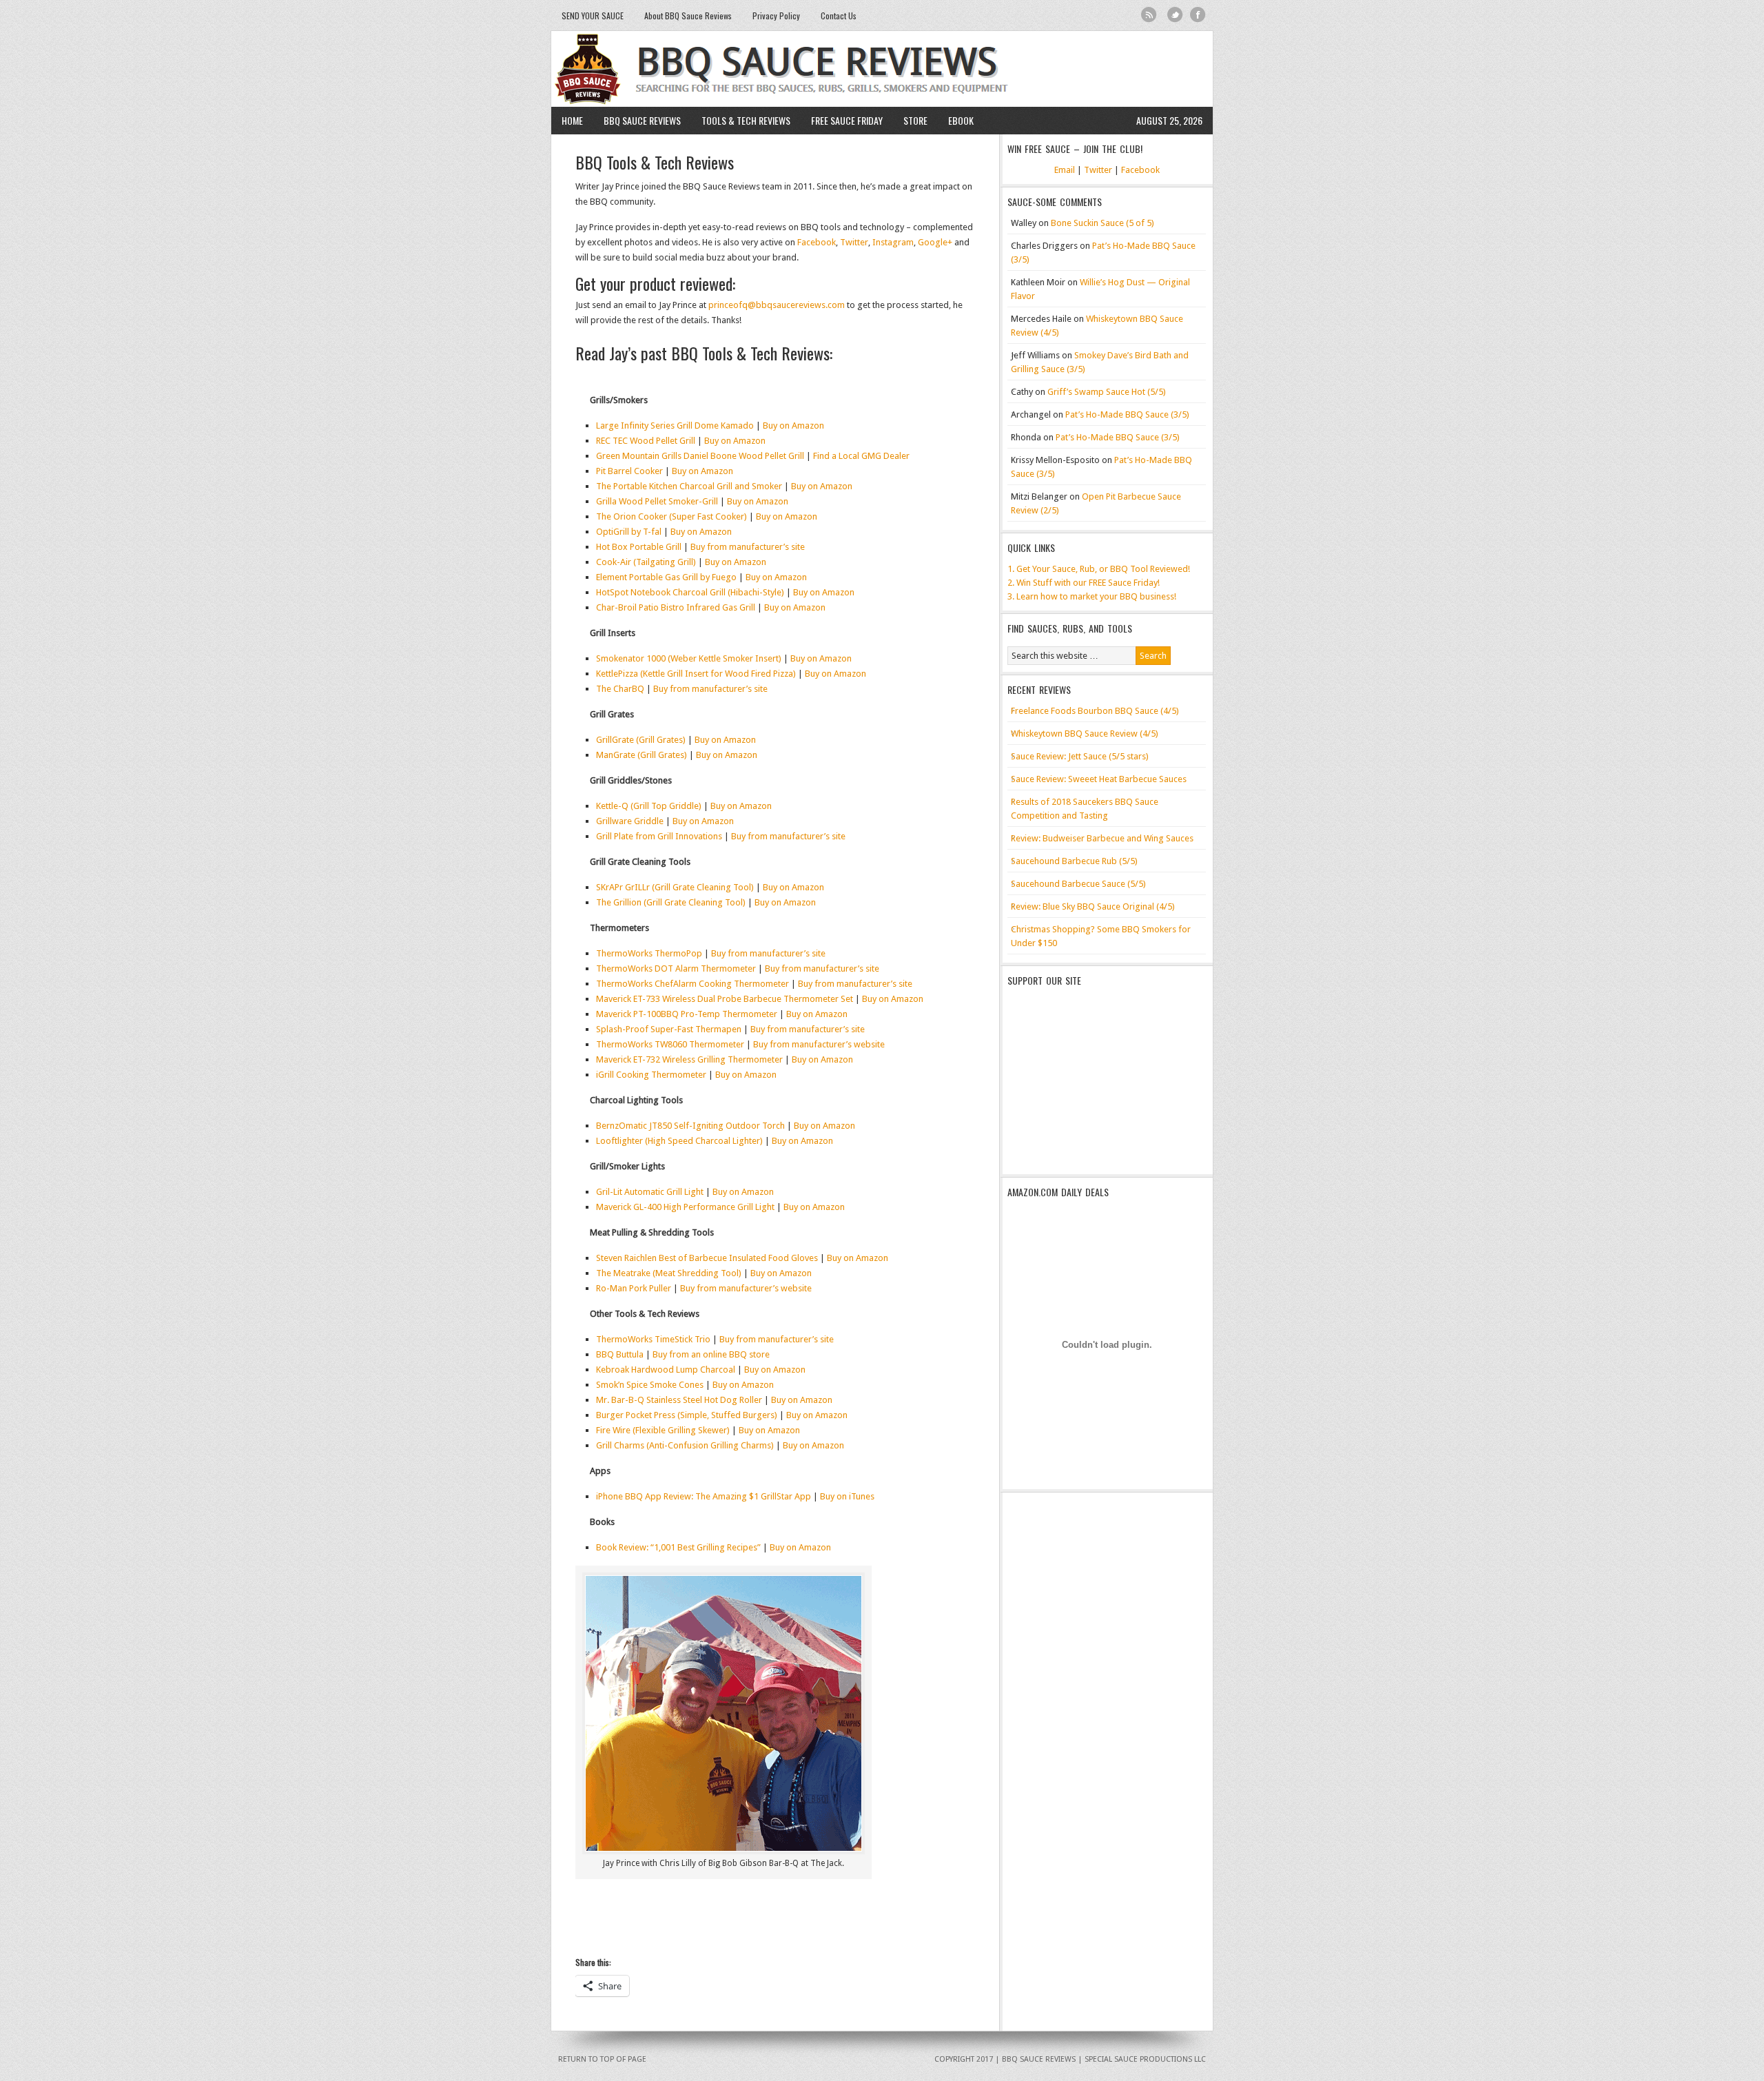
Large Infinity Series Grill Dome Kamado (675, 426)
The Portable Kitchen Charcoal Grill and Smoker (689, 486)
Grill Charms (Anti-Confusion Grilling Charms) (685, 1445)
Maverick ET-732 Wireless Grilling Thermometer (689, 1059)
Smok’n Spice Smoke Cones (650, 1385)
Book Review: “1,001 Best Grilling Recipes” (678, 1547)
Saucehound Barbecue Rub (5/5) (1074, 861)
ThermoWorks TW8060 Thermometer (670, 1044)
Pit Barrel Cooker (629, 471)
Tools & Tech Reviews (741, 120)
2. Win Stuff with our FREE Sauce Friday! (1084, 583)
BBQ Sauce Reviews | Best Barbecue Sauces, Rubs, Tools (882, 69)
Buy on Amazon (793, 426)
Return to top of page (602, 2059)
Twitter (1175, 15)
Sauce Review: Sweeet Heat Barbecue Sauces (1099, 779)
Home (572, 120)
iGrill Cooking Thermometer (651, 1075)
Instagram (893, 242)
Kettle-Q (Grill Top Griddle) (649, 806)
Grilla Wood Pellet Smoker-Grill (657, 501)
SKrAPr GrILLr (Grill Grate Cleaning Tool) (675, 887)
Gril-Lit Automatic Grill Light (650, 1192)
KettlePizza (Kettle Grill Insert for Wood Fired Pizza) (696, 674)
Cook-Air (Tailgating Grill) (646, 562)
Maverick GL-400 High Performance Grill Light (685, 1207)
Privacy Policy (776, 16)
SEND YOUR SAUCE (593, 16)
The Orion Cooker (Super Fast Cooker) (671, 516)
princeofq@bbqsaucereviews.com (777, 305)
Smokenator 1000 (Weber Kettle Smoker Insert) (689, 658)
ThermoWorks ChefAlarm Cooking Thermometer (693, 984)
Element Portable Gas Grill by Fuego (666, 577)
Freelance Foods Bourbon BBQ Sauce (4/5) (1095, 711)
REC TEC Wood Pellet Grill (646, 441)
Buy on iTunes (847, 1496)
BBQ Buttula (620, 1354)
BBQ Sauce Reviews (637, 120)
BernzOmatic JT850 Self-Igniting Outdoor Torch (690, 1126)
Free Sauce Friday (847, 120)
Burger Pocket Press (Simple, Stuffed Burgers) (687, 1415)
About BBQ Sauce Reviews (688, 16)
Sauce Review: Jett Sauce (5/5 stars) (1080, 756)
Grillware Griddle (630, 821)
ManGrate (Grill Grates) (642, 755)
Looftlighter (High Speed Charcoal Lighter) (679, 1141)
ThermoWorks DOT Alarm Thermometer (676, 968)
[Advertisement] (1094, 1081)
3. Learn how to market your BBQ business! (1092, 596)
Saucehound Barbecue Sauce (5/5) (1078, 884)
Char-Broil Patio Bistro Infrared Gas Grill (676, 607)
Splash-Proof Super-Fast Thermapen (669, 1029)
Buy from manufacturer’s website (819, 1044)
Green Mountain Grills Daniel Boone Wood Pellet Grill (700, 456)
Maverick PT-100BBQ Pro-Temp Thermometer (687, 1014)
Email (1065, 170)
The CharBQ (620, 689)
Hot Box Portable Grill (639, 547)
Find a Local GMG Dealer (861, 456)
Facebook (1198, 15)
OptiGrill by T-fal (629, 532)
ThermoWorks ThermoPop (649, 953)
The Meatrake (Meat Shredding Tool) (669, 1273)
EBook (961, 120)
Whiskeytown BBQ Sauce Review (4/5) (1085, 734)
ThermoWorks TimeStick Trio (653, 1339)
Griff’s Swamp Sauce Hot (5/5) (1107, 392)
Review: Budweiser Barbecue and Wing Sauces (1102, 838)
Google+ (935, 242)
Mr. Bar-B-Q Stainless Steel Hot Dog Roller (679, 1400)
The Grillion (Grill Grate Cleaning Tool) (671, 902)
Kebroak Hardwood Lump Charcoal (666, 1370)
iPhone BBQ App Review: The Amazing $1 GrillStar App (704, 1496)
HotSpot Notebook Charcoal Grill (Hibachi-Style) (690, 592)
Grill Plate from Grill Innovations (659, 836)
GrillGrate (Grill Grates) (641, 740)
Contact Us (839, 16)
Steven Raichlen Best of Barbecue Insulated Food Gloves (707, 1258)
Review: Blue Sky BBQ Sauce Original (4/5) (1093, 906)
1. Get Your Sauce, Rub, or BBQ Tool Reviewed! (1099, 569)
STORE (915, 120)
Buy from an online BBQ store (711, 1354)
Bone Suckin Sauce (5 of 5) (1102, 223)
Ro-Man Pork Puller (634, 1288)
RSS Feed (1149, 15)
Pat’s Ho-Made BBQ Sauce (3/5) (1127, 414)
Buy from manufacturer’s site (748, 547)
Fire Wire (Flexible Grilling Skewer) (663, 1430)
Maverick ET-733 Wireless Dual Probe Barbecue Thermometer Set (725, 999)
